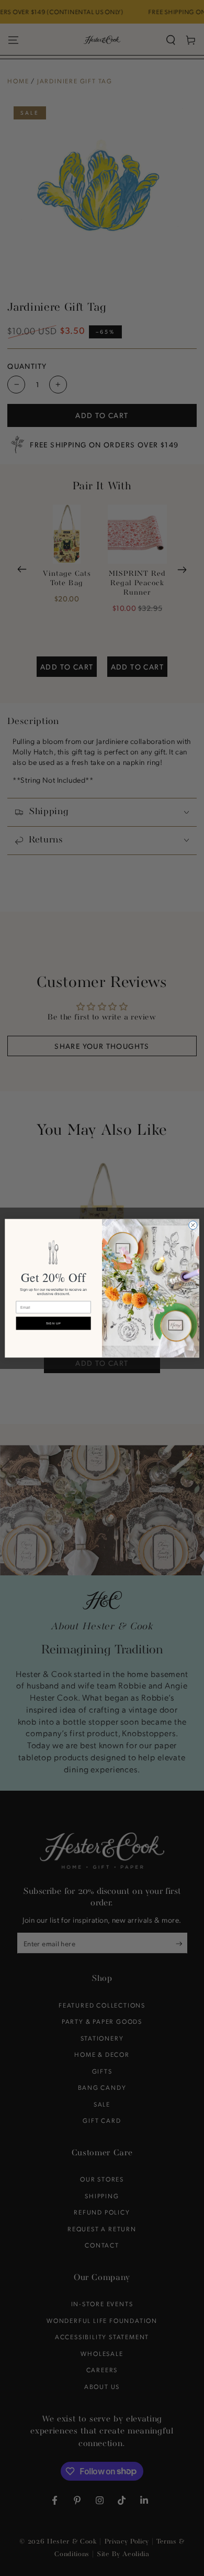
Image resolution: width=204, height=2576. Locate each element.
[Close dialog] (193, 1225)
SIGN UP (54, 1323)
